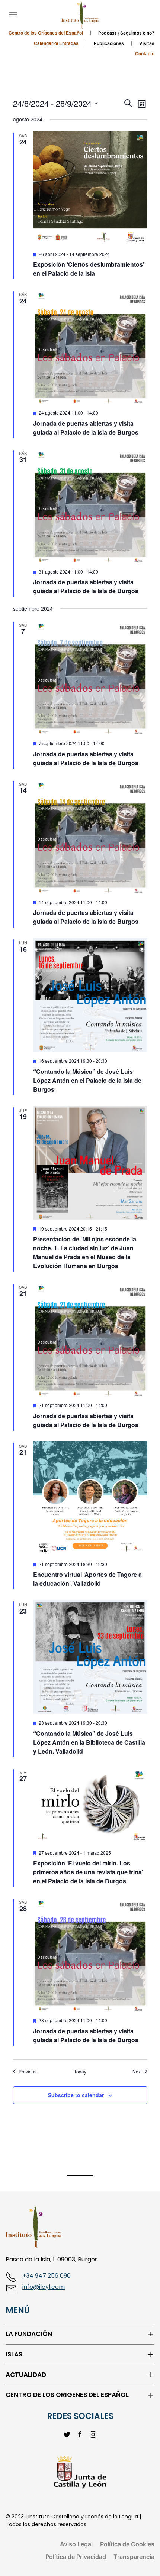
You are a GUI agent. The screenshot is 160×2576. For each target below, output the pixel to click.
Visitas (147, 43)
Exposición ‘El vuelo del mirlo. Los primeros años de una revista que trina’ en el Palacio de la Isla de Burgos (88, 1872)
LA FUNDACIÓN (29, 2334)
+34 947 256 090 (47, 2276)
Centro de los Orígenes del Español (46, 33)
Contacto (145, 54)
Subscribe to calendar (76, 2095)
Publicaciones (109, 43)
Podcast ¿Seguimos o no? (126, 33)
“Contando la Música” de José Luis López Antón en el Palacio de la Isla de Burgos (87, 1080)
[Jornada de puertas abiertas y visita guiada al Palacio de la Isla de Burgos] (90, 347)
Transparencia (134, 2557)
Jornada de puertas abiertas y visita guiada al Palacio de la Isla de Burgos (86, 428)
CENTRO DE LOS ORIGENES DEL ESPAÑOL (67, 2395)
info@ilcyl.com (44, 2287)
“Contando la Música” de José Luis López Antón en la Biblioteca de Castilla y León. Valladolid (89, 1742)
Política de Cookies (127, 2544)
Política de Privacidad (76, 2557)
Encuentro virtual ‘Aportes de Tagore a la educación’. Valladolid (87, 1579)
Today (80, 2072)
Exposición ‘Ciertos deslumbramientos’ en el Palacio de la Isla (89, 269)
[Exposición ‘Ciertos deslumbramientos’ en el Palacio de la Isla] (90, 188)
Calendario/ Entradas (56, 43)
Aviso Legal (76, 2544)
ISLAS (14, 2354)
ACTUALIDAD (26, 2375)
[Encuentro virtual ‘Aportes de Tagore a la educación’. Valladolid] (90, 1498)
